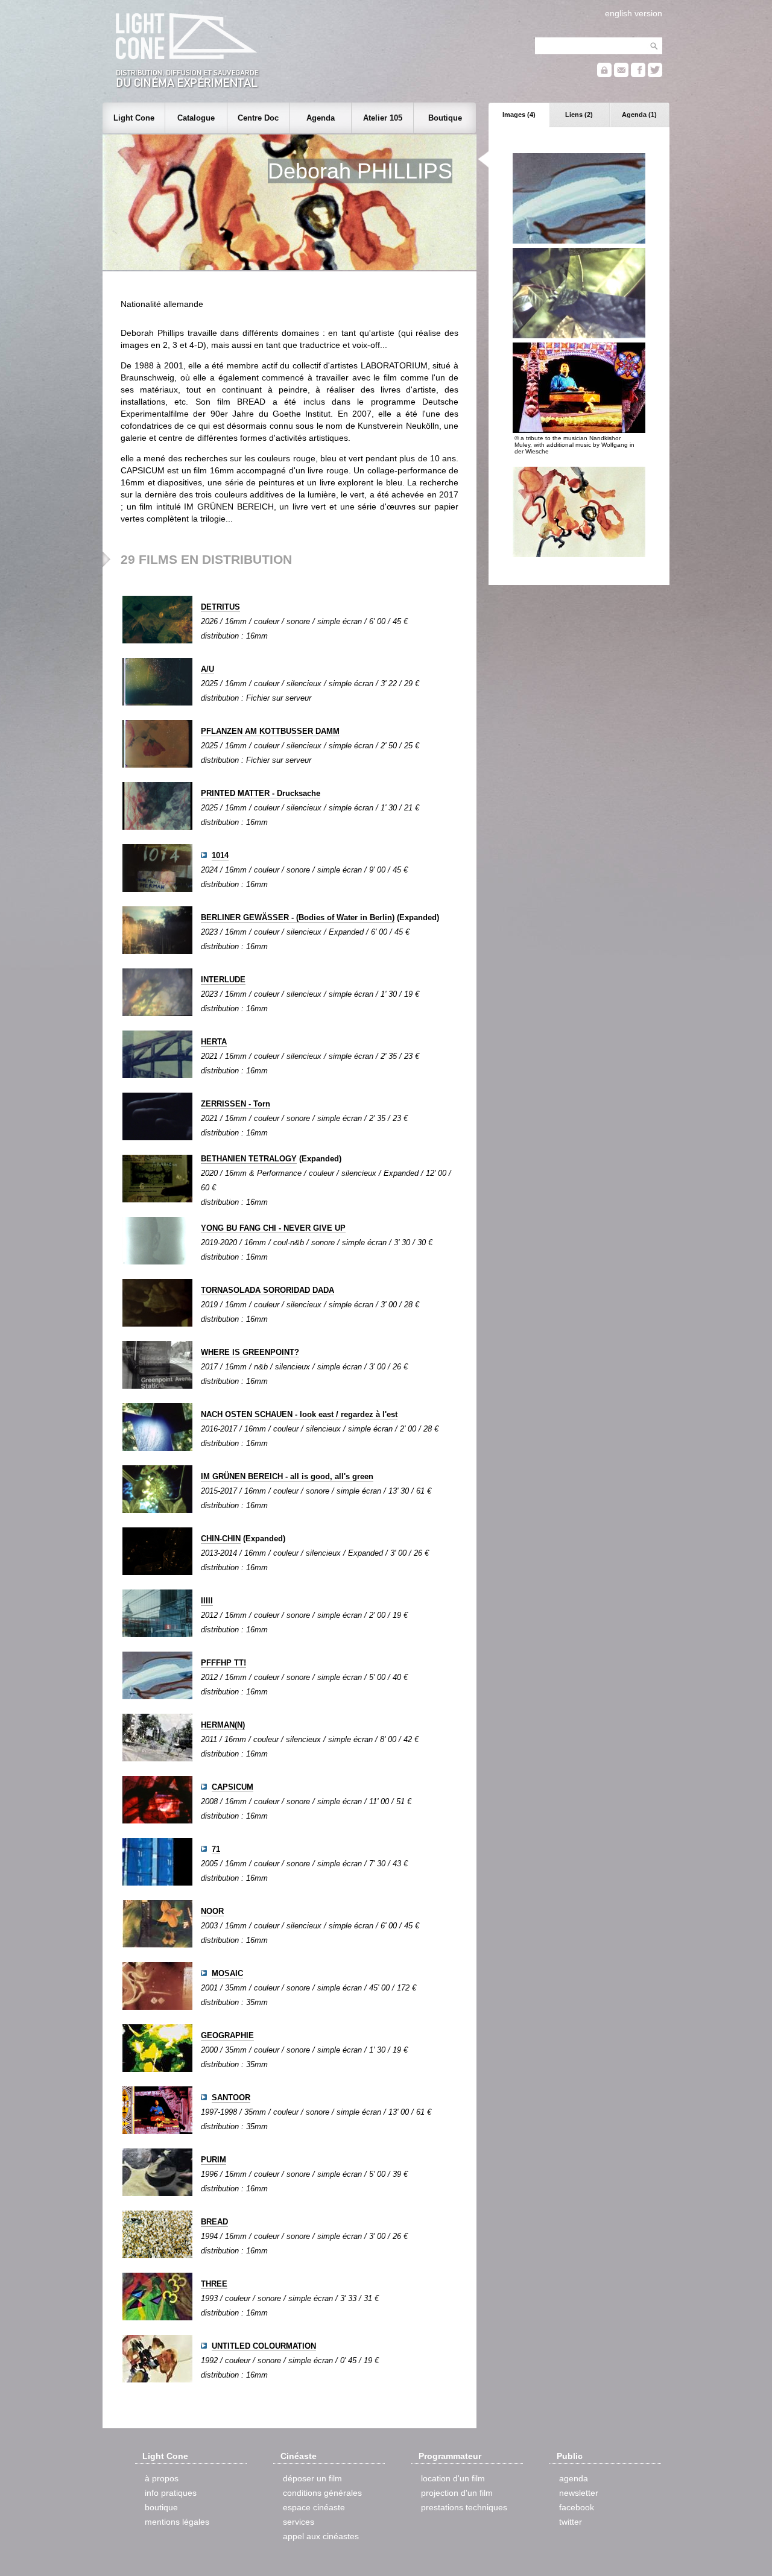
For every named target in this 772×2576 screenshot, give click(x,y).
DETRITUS (220, 607)
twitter (571, 2522)
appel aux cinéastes (321, 2536)
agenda (574, 2478)
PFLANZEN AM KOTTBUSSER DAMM (270, 731)
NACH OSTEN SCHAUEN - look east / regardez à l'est (299, 1414)
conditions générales (322, 2493)
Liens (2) (579, 115)
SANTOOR (231, 2098)
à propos (162, 2478)
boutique (161, 2507)
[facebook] (638, 74)
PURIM (214, 2160)
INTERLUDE (223, 980)
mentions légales (177, 2522)
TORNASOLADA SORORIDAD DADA (267, 1290)
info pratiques (171, 2493)
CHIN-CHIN (221, 1539)
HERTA (214, 1042)
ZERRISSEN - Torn (236, 1104)
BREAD (214, 2222)
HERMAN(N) (223, 1725)
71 (216, 1849)
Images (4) (519, 115)
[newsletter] (621, 74)
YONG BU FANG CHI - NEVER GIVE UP (273, 1228)
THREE (214, 2284)
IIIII (207, 1601)
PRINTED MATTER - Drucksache (261, 793)
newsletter (579, 2493)
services (299, 2522)
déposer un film (312, 2478)
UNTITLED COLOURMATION (264, 2346)
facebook (577, 2507)
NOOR (212, 1911)
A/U (207, 669)
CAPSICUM (233, 1787)
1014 (220, 855)
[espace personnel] (604, 74)
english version (634, 13)
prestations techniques (464, 2507)
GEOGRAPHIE (227, 2035)
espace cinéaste (314, 2507)
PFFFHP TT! (223, 1663)
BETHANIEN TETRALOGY (249, 1159)
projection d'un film (457, 2493)
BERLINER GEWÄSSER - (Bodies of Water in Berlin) (298, 917)
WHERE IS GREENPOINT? (250, 1352)
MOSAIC (227, 1973)
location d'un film (453, 2478)
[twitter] (655, 74)
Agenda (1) (639, 115)
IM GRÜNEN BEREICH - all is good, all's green (287, 1476)
